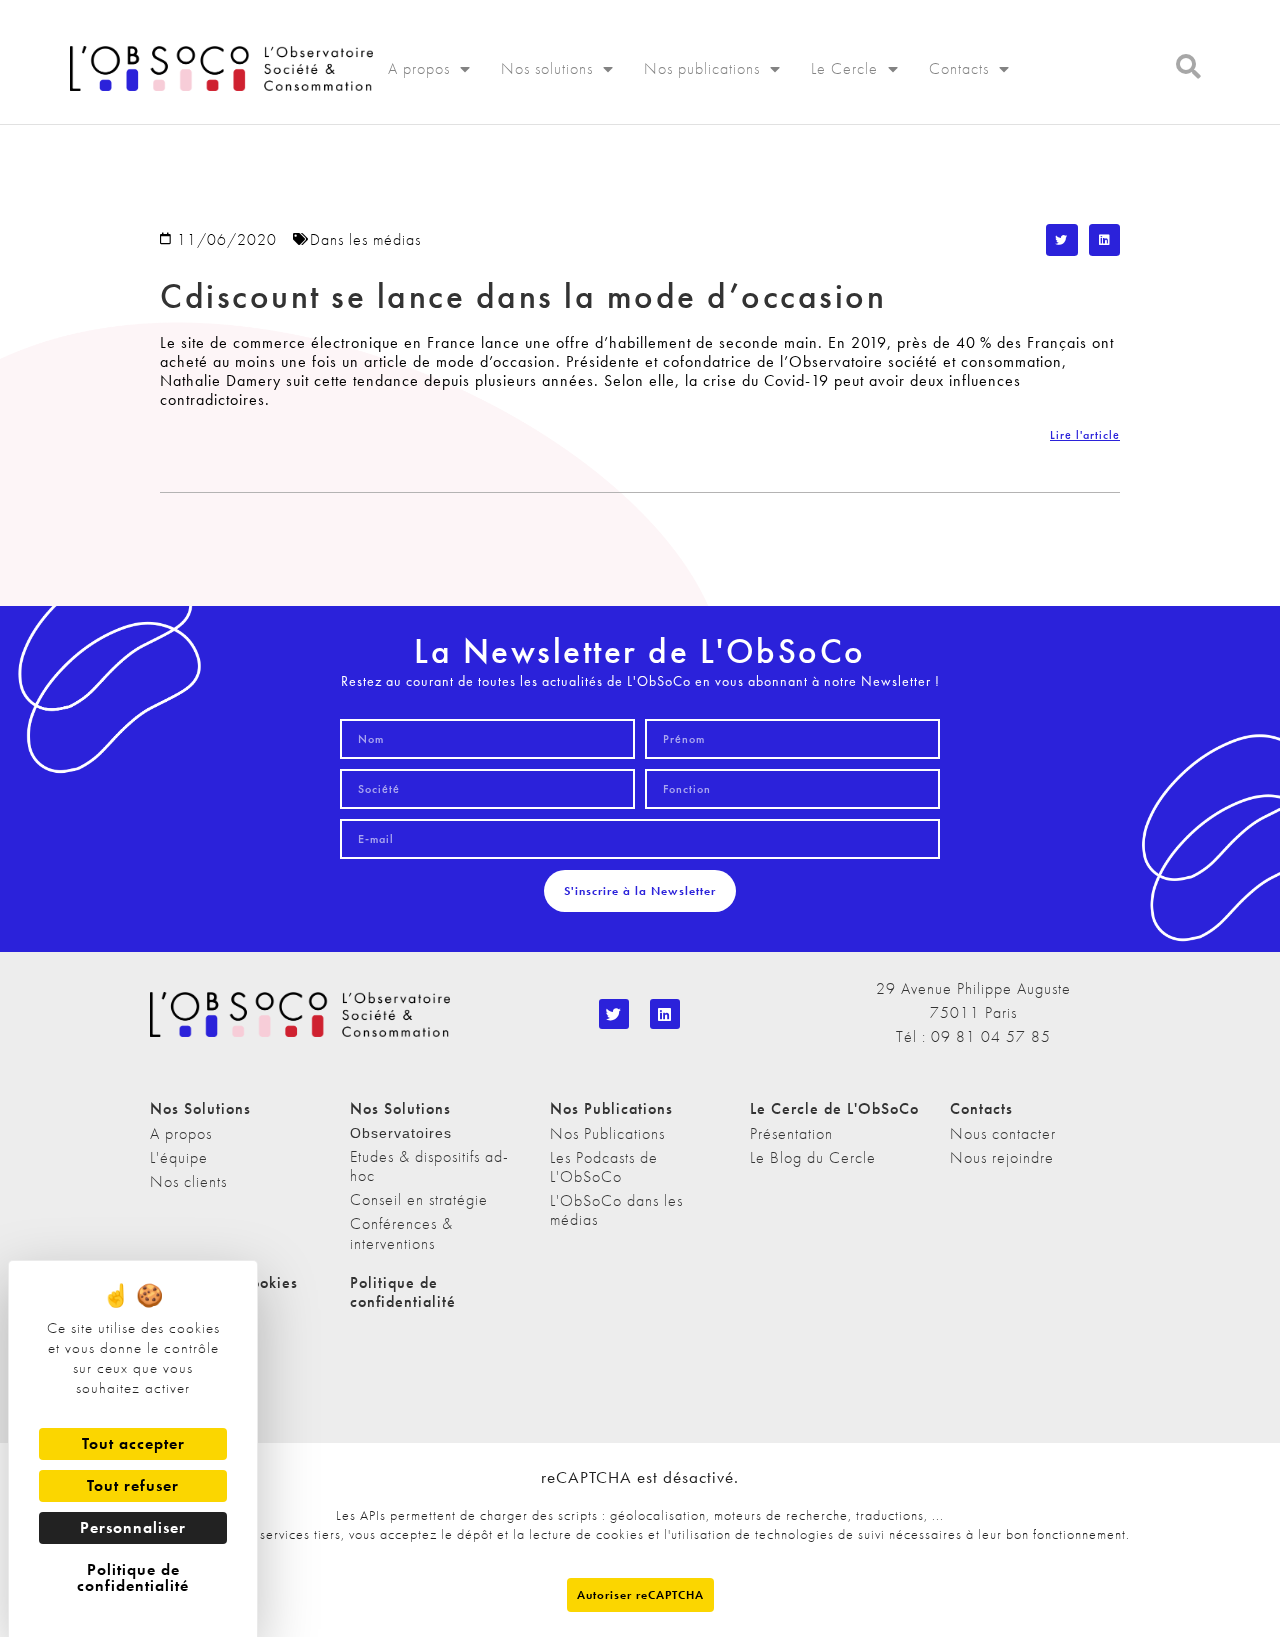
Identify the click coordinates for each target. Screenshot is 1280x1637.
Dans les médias (365, 239)
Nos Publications (607, 1133)
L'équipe (179, 1157)
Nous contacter (1003, 1133)
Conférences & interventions (401, 1233)
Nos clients (188, 1181)
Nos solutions (547, 68)
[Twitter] (614, 1014)
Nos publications (702, 68)
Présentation (791, 1133)
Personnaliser (133, 1527)
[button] (1062, 240)
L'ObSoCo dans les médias (616, 1210)
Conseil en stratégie (419, 1199)
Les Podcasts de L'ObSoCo (604, 1167)
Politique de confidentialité (403, 1292)
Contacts (959, 68)
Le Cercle (844, 68)
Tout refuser (133, 1485)
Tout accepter (133, 1443)
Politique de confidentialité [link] (133, 1577)
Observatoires (401, 1133)
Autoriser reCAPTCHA (640, 1595)
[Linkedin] (665, 1014)
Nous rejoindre (1002, 1157)
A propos (419, 68)
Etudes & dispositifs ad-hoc (429, 1166)
